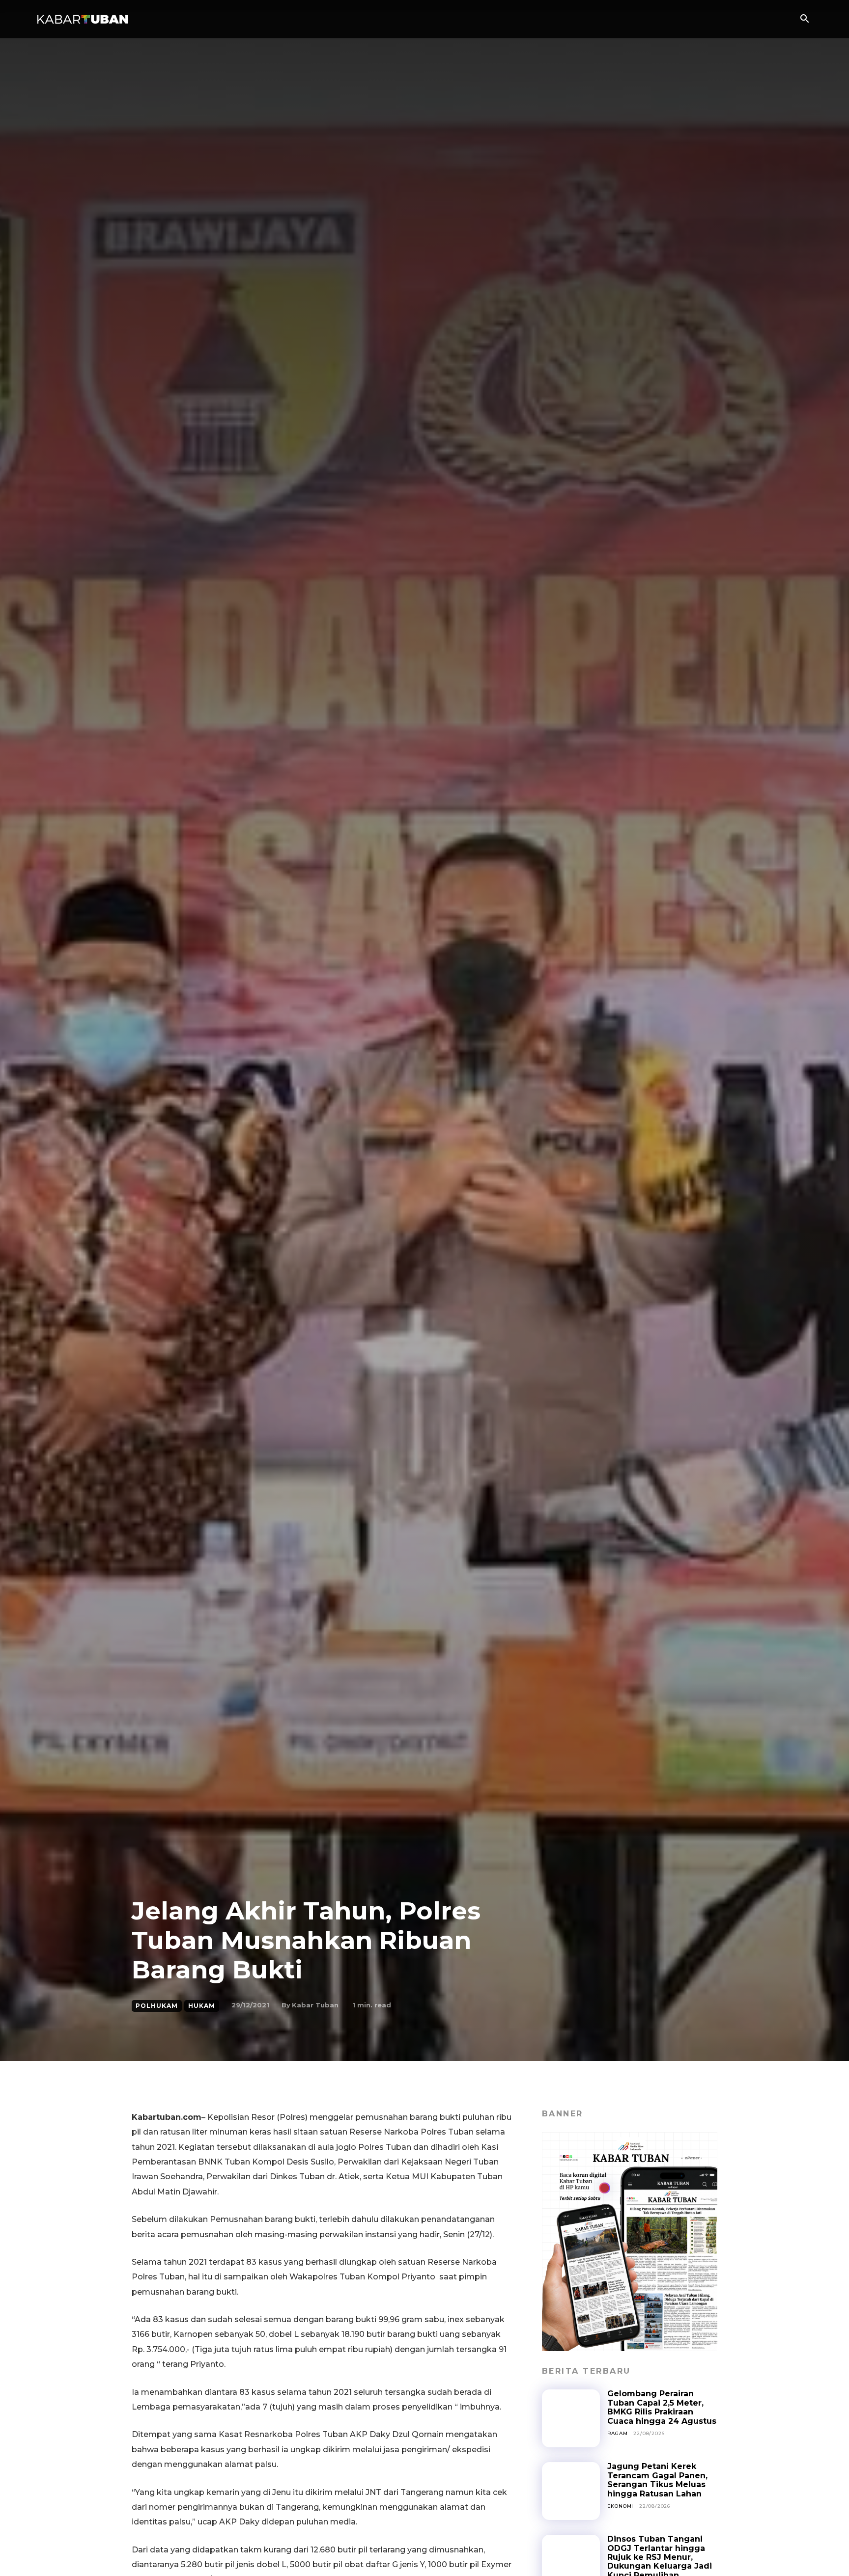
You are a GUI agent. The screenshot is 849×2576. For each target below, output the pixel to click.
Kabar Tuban (315, 2005)
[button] (804, 20)
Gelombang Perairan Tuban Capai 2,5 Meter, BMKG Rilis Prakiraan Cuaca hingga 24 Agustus (662, 2407)
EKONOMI (621, 2506)
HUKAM (202, 2006)
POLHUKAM (157, 2006)
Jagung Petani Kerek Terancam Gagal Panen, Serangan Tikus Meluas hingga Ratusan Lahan (657, 2480)
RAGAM (618, 2433)
